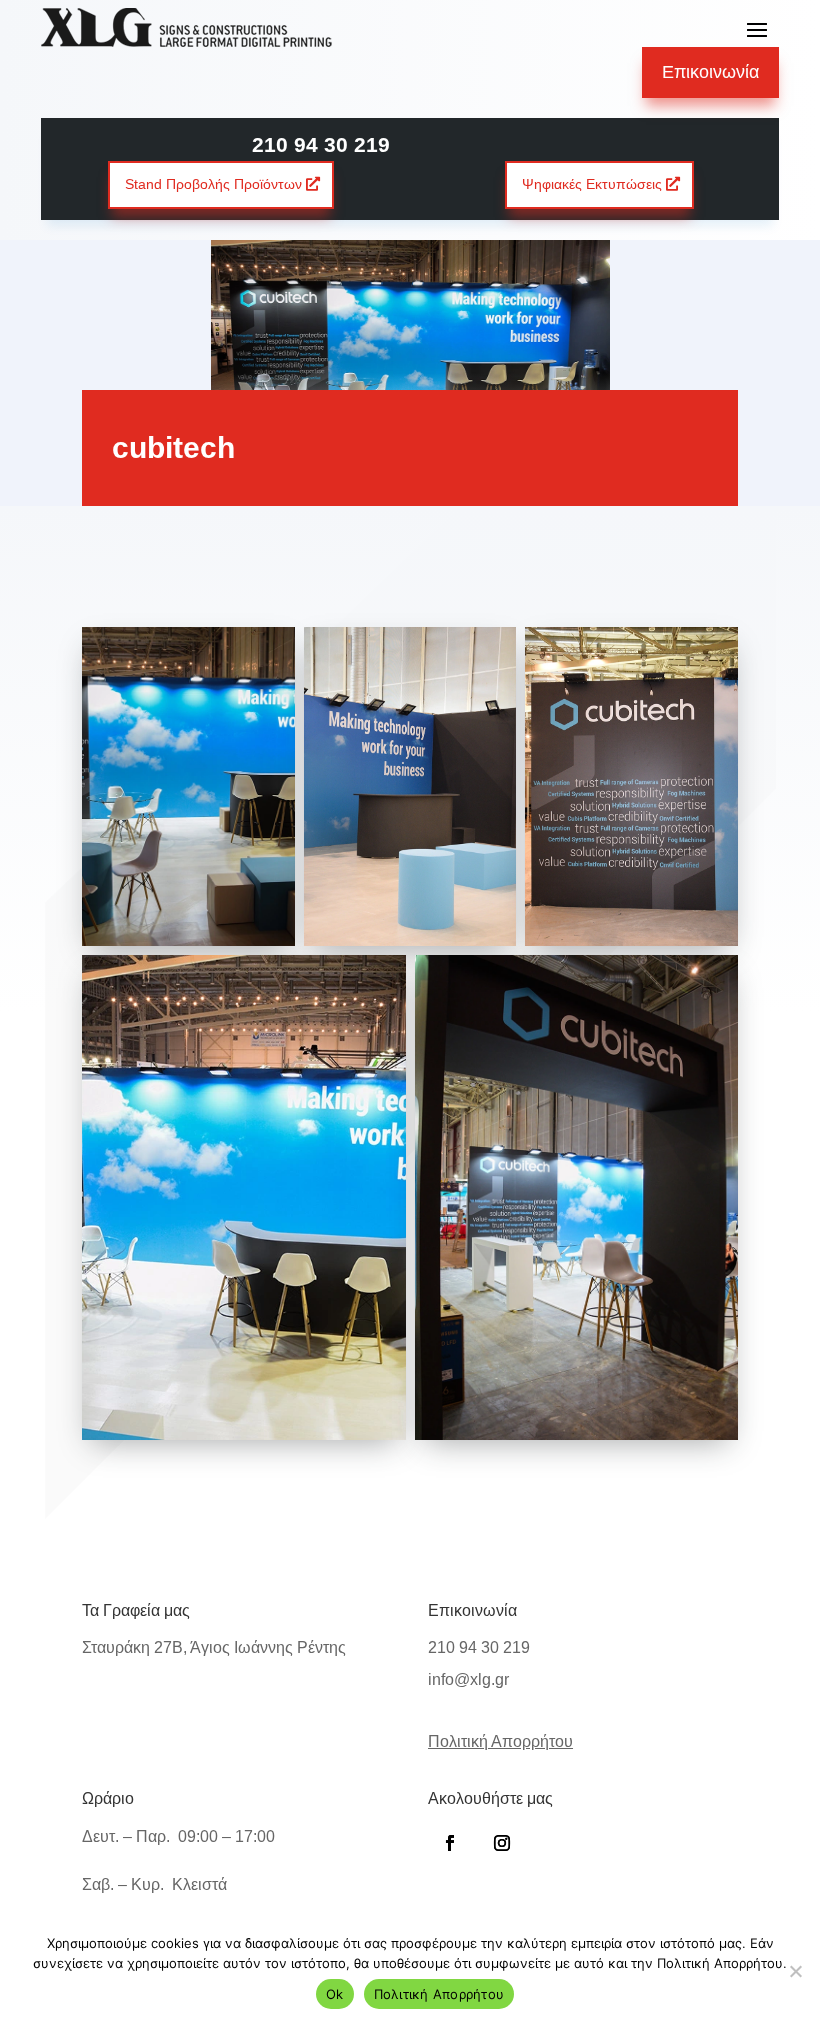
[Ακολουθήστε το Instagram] (502, 1843)
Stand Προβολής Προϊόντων (213, 184)
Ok (335, 1994)
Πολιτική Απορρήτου (439, 1994)
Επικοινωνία (710, 72)
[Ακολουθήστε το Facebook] (450, 1843)
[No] (795, 1971)
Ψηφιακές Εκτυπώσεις (592, 184)
